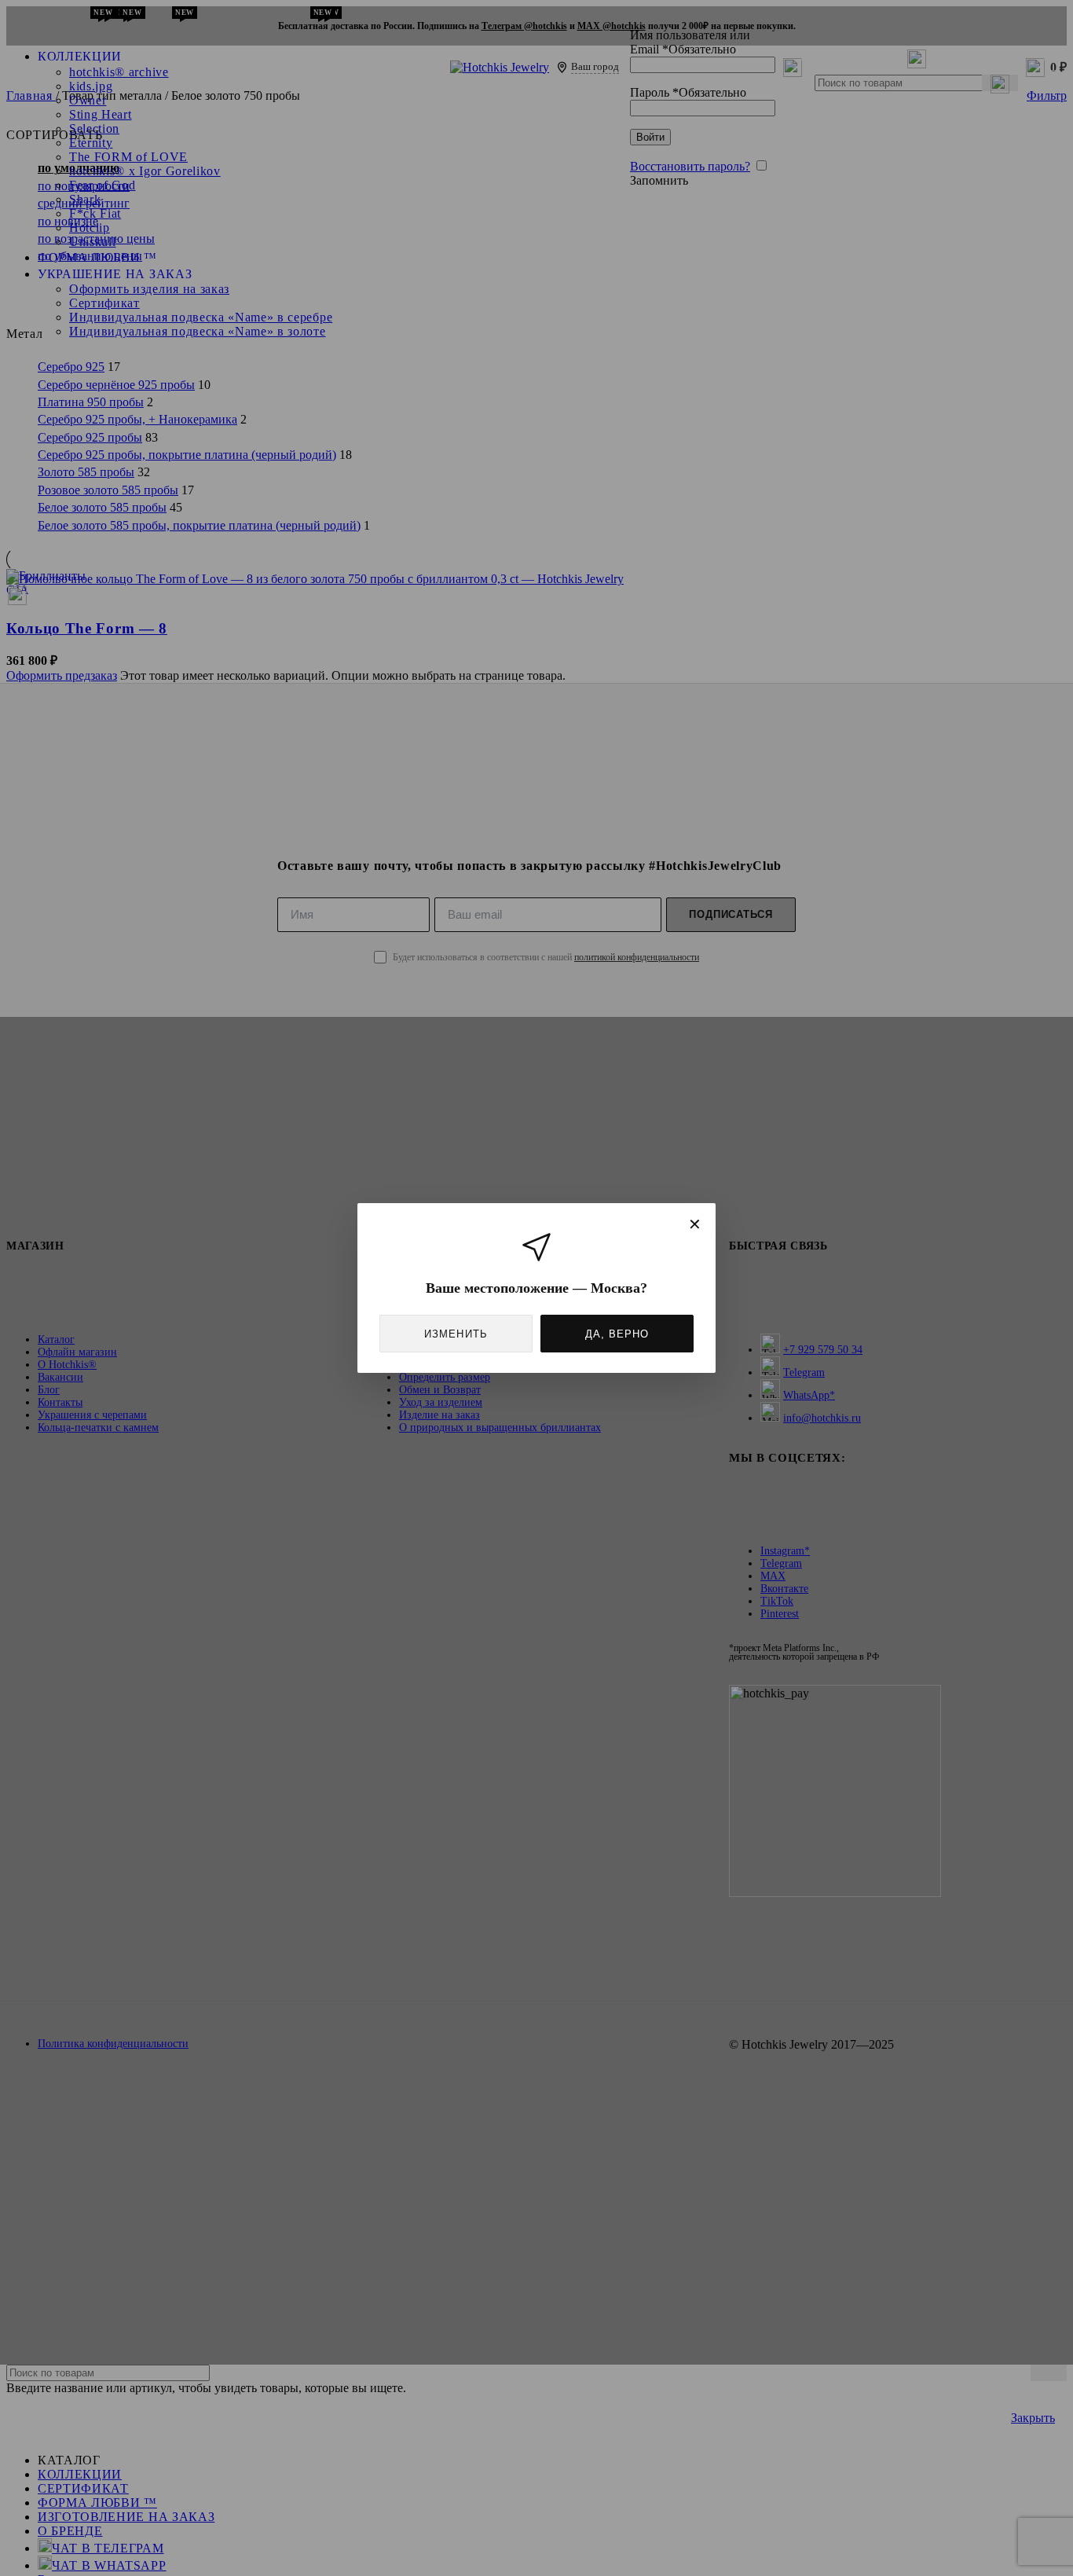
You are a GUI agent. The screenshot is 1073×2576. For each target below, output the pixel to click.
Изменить (456, 1334)
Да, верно (617, 1334)
